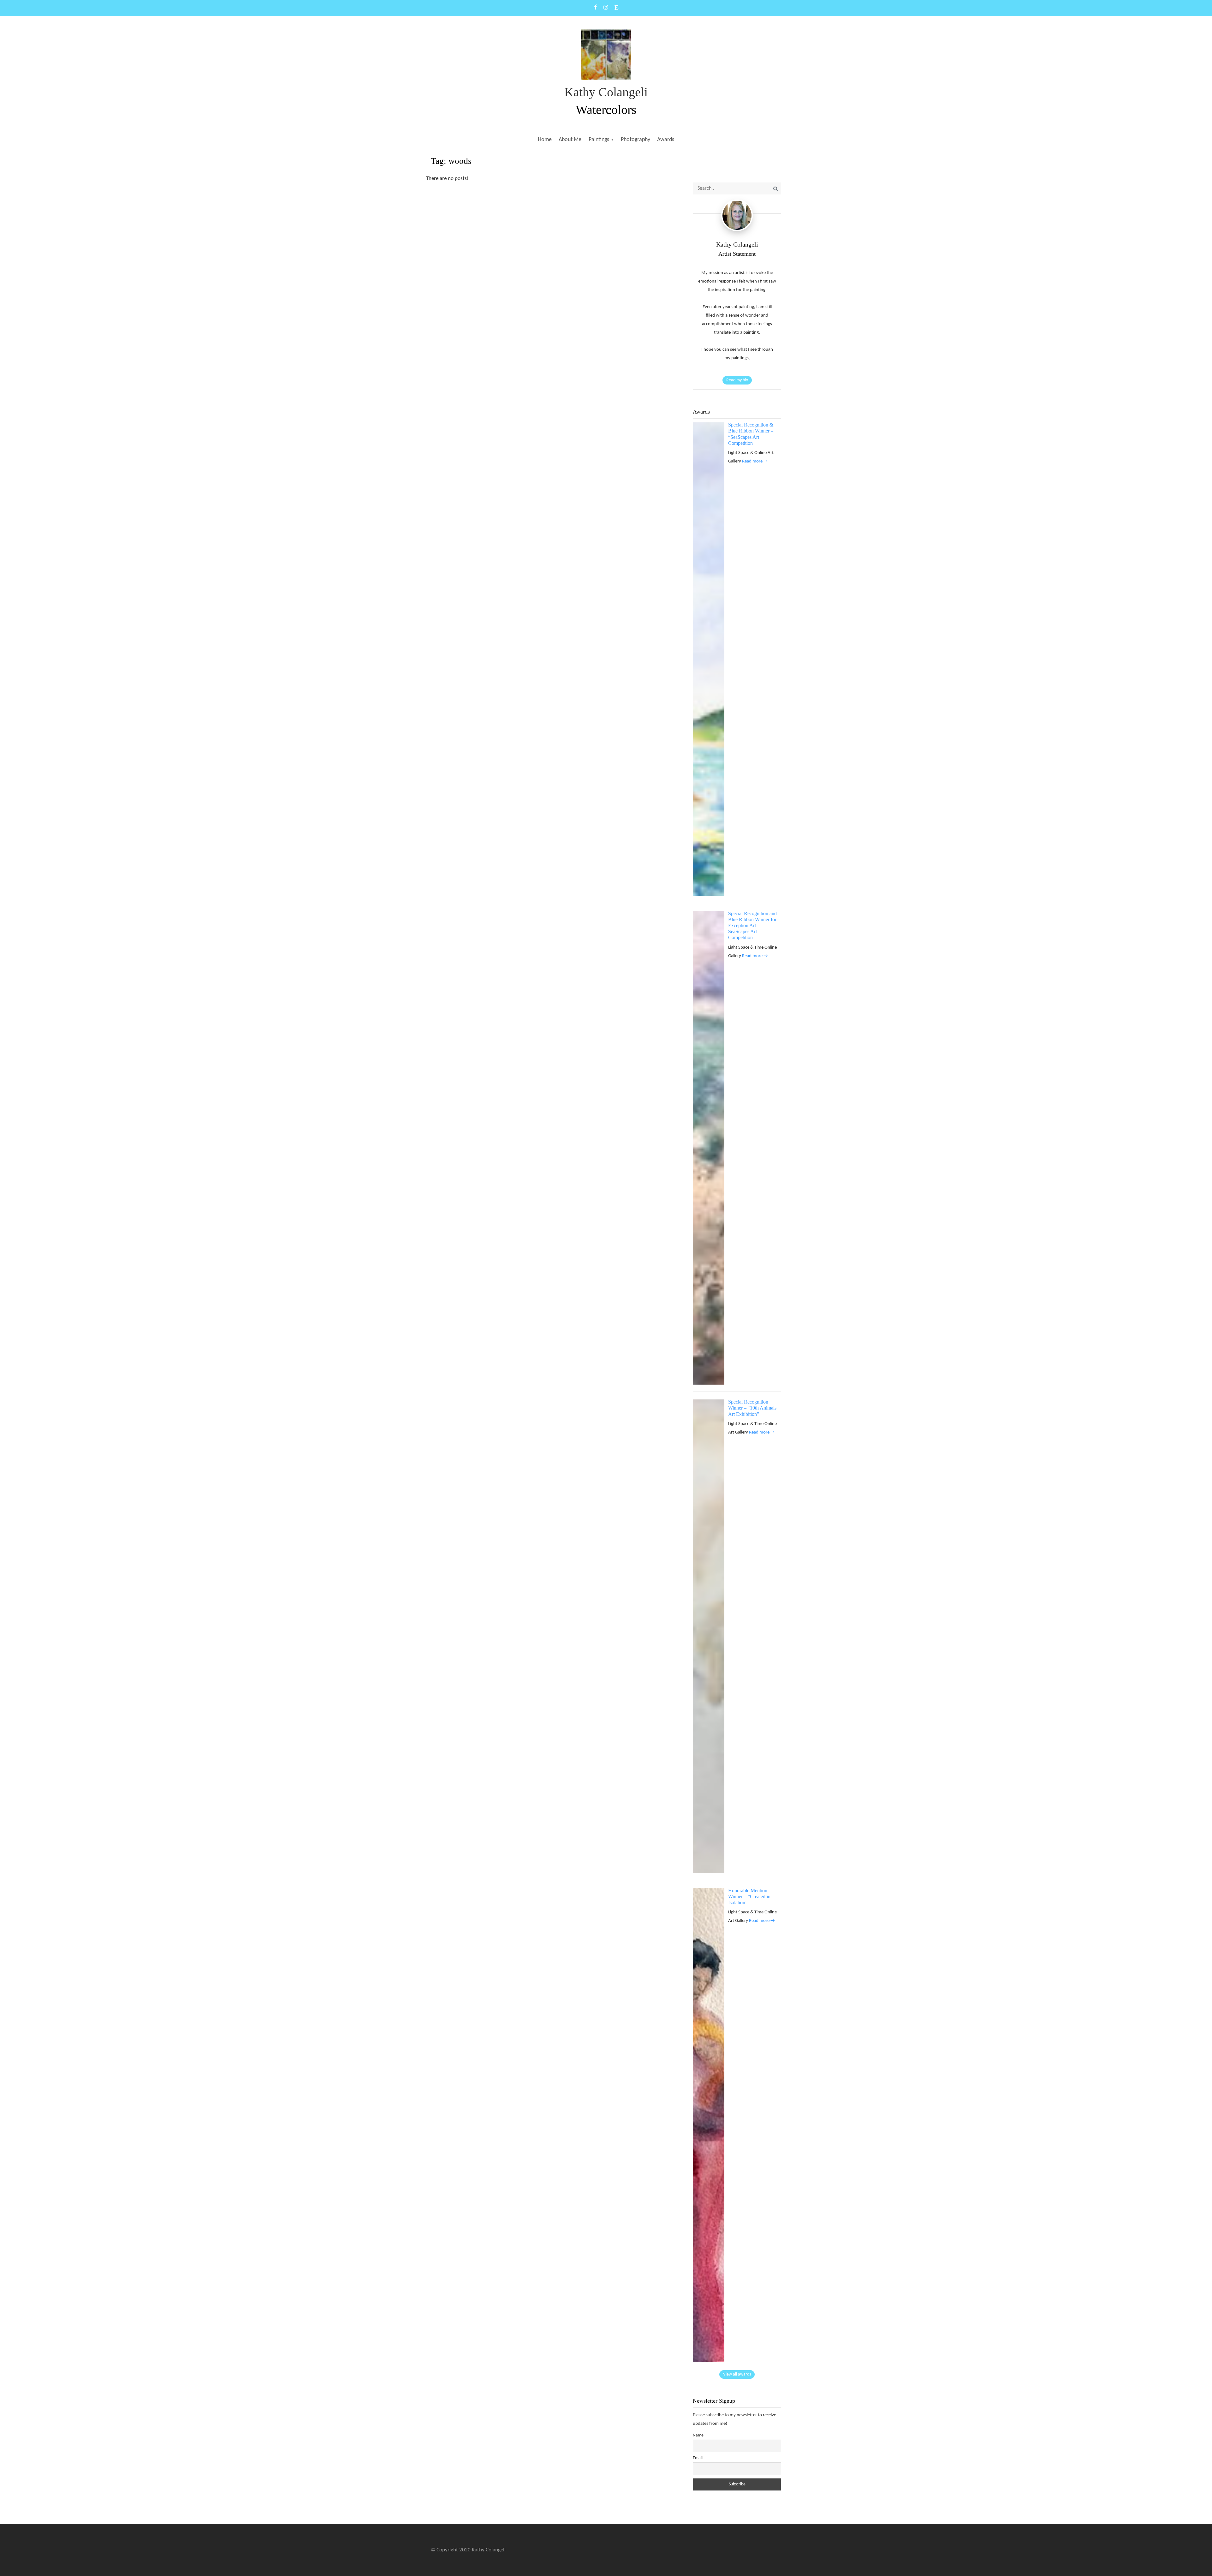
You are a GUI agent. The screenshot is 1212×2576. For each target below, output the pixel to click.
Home (545, 140)
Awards (666, 140)
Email (698, 2458)
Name (698, 2435)
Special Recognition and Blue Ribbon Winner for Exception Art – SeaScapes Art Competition (752, 926)
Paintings (599, 140)
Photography (636, 140)
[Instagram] (606, 8)
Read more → (755, 461)
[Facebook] (596, 8)
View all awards (737, 2374)
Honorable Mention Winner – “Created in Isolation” (749, 1896)
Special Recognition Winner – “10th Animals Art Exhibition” (752, 1408)
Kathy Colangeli (606, 92)
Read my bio (737, 380)
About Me (570, 140)
